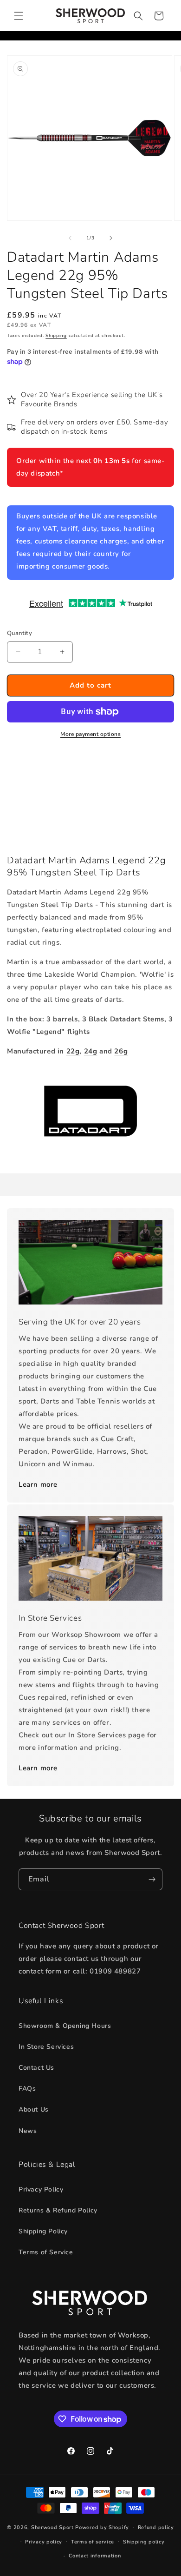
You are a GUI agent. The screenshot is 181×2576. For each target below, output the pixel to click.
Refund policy (156, 2527)
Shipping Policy (43, 2231)
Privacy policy (44, 2542)
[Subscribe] (152, 1879)
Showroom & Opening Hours (65, 2026)
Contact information (95, 2556)
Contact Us (36, 2068)
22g (73, 1051)
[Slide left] (70, 238)
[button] (19, 16)
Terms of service (93, 2542)
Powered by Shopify (102, 2527)
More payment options (90, 734)
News (28, 2131)
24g (91, 1051)
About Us (34, 2109)
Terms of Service (46, 2252)
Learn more (38, 1484)
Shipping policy (144, 2542)
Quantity (19, 633)
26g (121, 1051)
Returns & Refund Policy (58, 2210)
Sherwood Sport (52, 2527)
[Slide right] (111, 238)
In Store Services (46, 2047)
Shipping (56, 336)
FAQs (27, 2089)
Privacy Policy (41, 2189)
